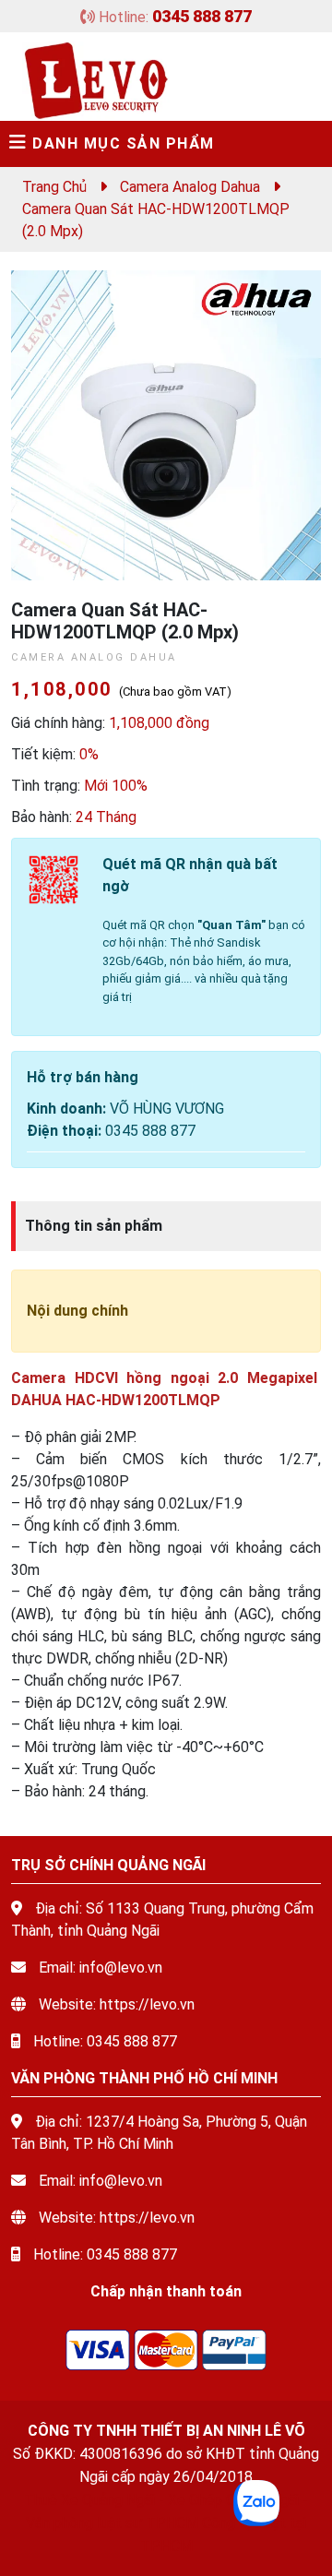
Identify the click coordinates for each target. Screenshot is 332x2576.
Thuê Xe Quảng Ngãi (89, 2500)
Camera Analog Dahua (190, 187)
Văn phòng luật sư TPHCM (112, 2523)
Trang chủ (54, 187)
